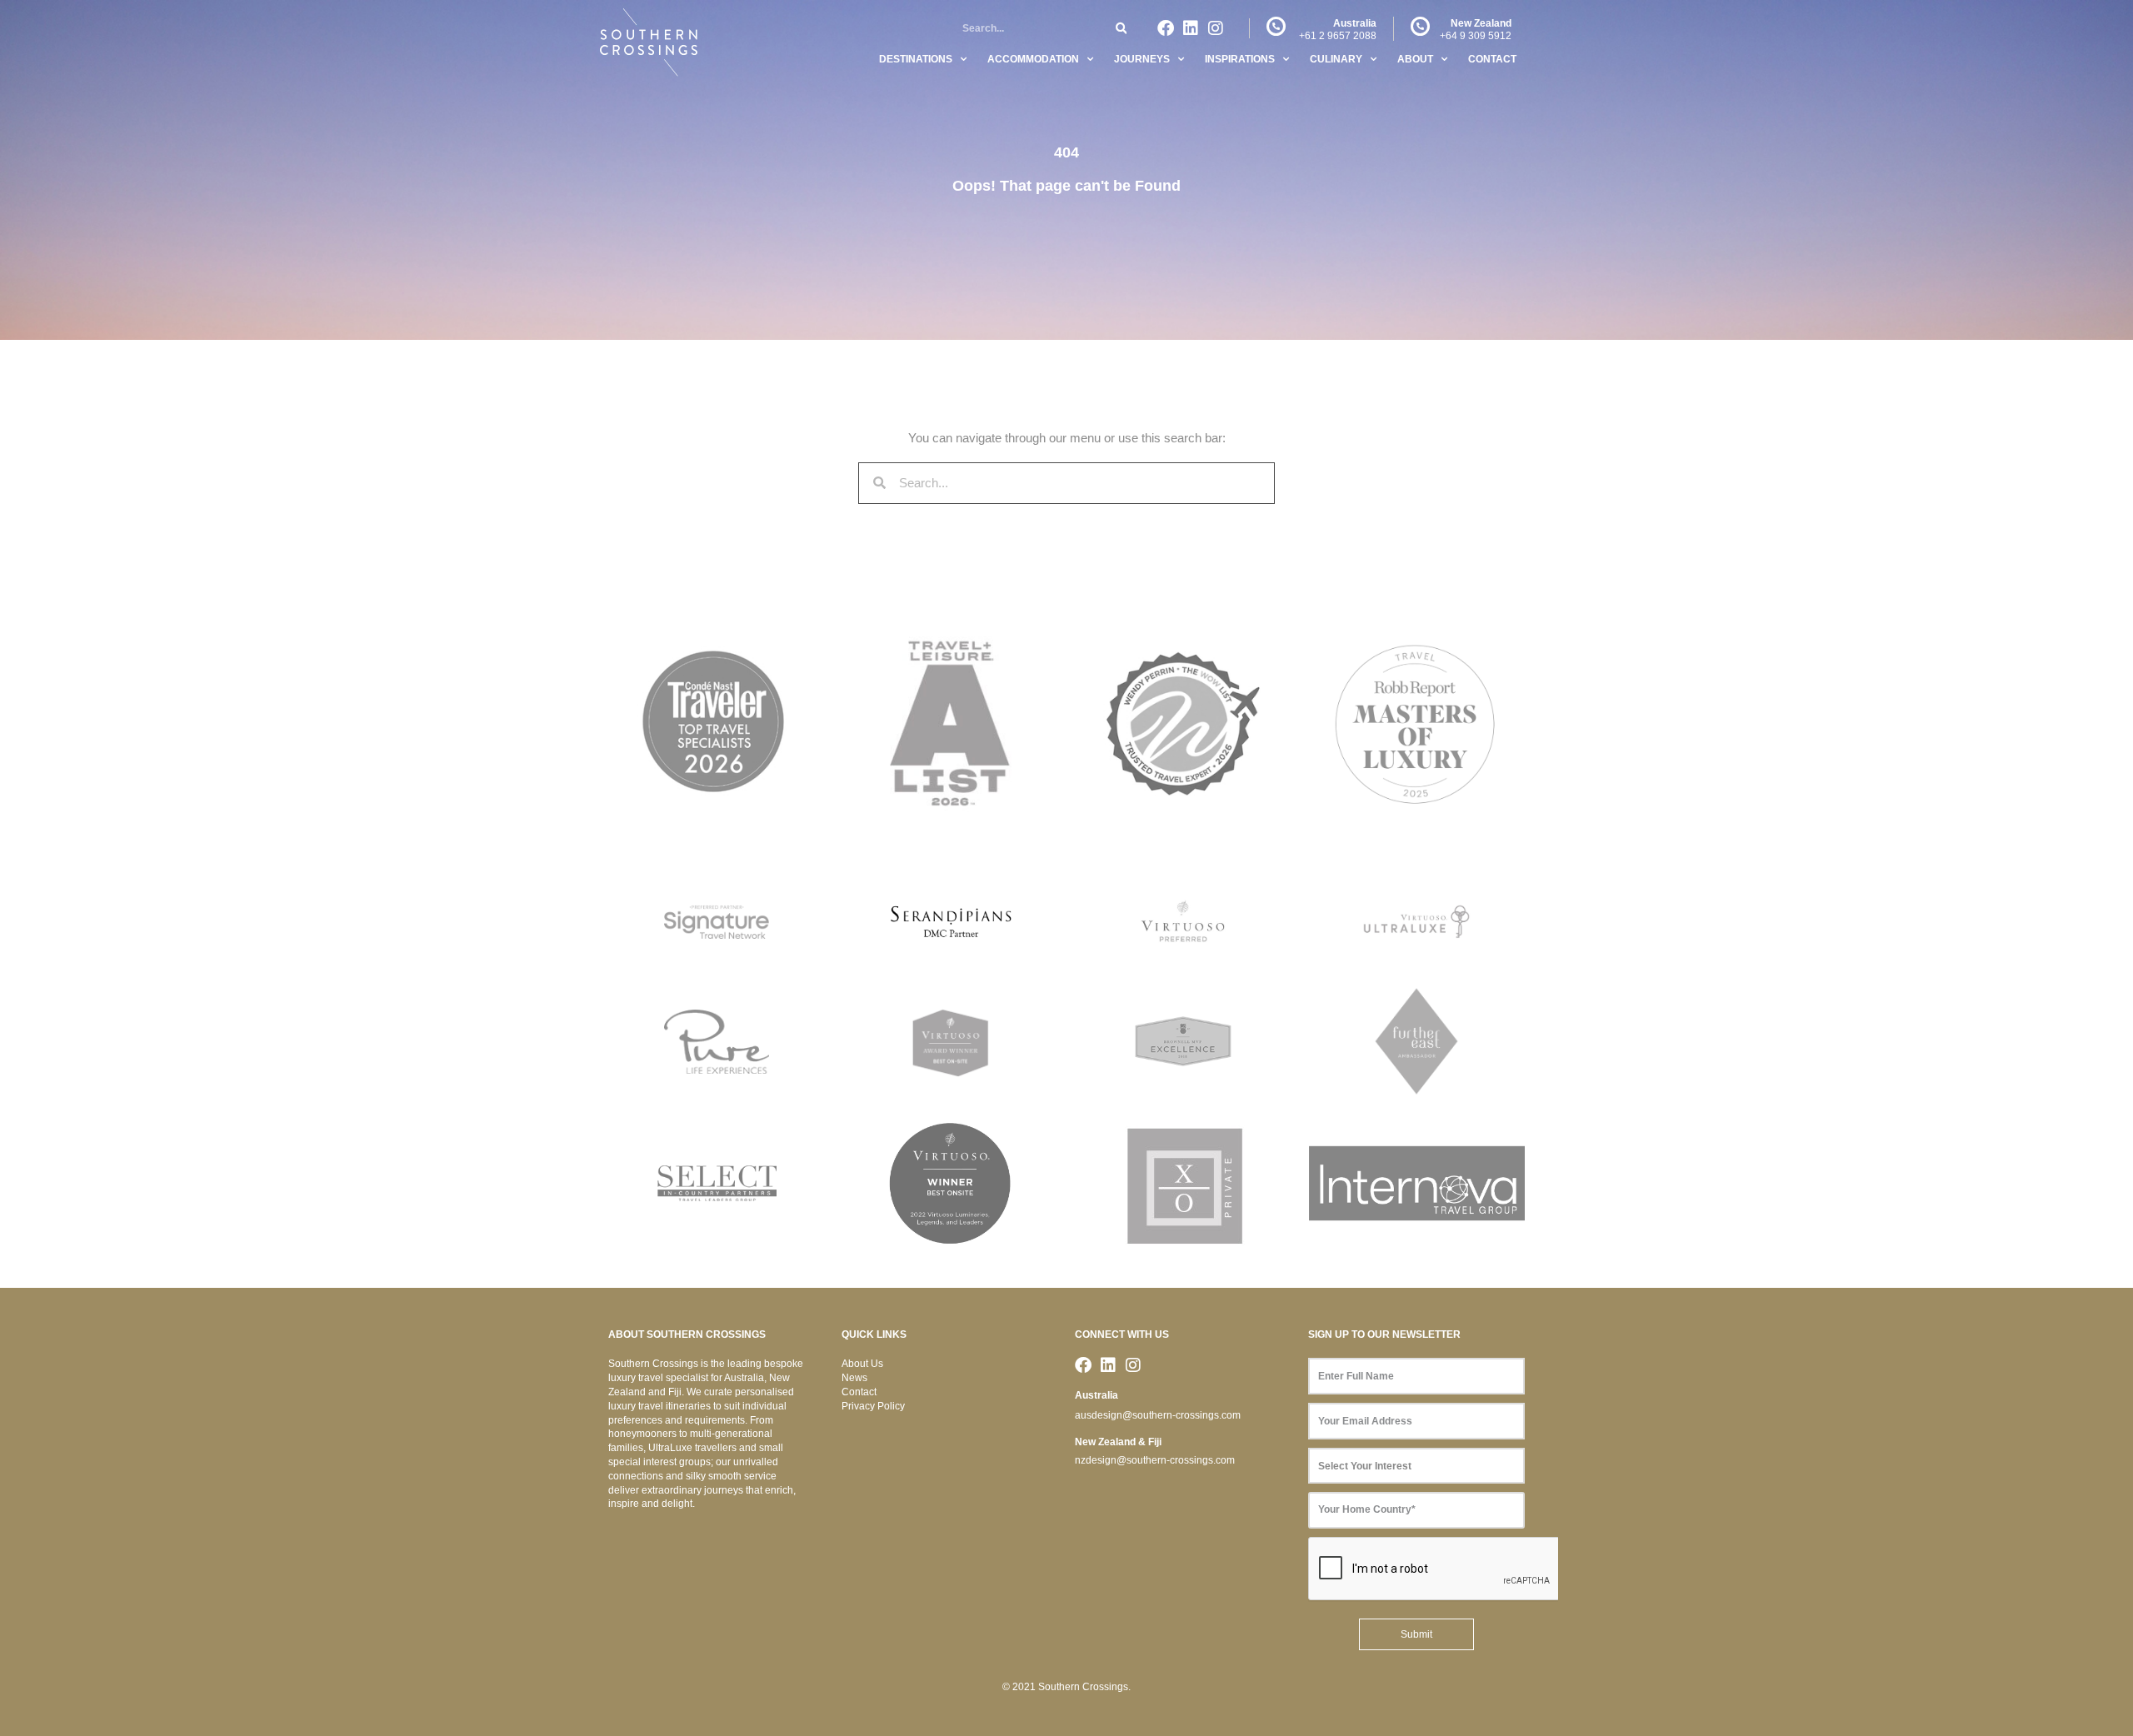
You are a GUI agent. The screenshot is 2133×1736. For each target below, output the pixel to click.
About (1415, 59)
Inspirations (1240, 59)
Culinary (1336, 59)
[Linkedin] (1191, 28)
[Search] (1121, 29)
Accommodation (1033, 59)
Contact (1492, 59)
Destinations (916, 59)
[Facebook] (1166, 28)
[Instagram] (1216, 28)
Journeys (1142, 59)
